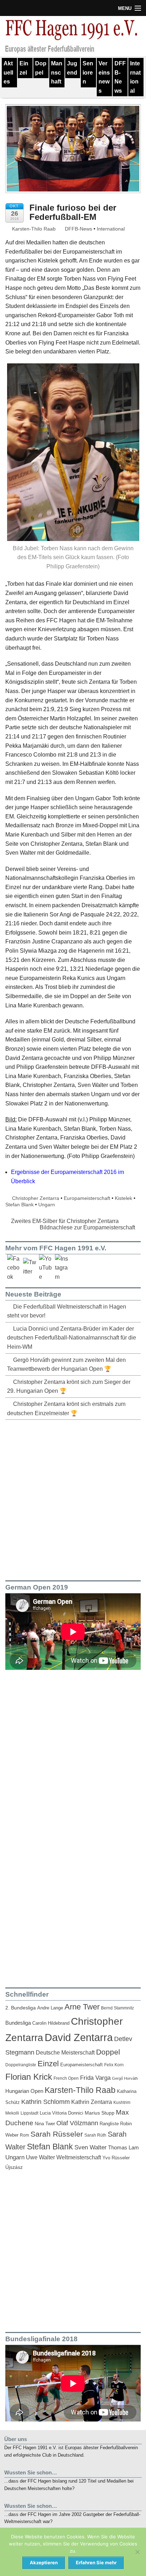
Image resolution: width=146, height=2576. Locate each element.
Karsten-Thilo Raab (33, 229)
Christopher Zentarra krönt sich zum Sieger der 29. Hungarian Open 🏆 (69, 1387)
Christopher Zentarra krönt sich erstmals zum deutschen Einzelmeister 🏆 (66, 1409)
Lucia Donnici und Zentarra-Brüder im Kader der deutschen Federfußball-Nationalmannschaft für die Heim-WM (72, 1338)
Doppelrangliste (21, 2065)
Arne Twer (82, 2007)
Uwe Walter (40, 2157)
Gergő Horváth (125, 2078)
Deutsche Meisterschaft (65, 2052)
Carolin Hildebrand (51, 2023)
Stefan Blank (19, 1205)
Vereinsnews (104, 77)
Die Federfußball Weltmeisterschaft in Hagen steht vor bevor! (67, 1311)
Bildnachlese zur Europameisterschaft (88, 1227)
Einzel (24, 68)
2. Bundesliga (21, 2008)
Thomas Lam (123, 2148)
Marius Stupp (100, 2113)
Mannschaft (57, 72)
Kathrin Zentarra (92, 2102)
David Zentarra (79, 2037)
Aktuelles (8, 72)
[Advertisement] (73, 1499)
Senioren (88, 72)
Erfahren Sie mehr (96, 2563)
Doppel (41, 68)
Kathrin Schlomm (46, 2102)
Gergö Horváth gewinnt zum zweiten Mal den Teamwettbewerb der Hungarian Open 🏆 (66, 1365)
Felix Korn (114, 2065)
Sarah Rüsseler (57, 2134)
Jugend (72, 68)
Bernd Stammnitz (117, 2008)
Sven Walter (91, 2147)
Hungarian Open (24, 2091)
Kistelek (123, 1198)
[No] (137, 2552)
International (135, 77)
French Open (66, 2078)
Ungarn (47, 1205)
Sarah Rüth (95, 2135)
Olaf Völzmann (77, 2123)
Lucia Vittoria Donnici (61, 2113)
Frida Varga (95, 2078)
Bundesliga (18, 2023)
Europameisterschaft (87, 1198)
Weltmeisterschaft (79, 2157)
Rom (24, 2135)
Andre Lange (50, 2008)
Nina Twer (45, 2124)
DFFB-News (120, 77)
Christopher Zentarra (36, 1198)
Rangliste (109, 2124)
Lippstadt (29, 2113)
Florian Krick (29, 2077)
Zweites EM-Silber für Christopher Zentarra (64, 1221)
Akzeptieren (44, 2563)
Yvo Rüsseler (116, 2158)
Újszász (14, 2167)
